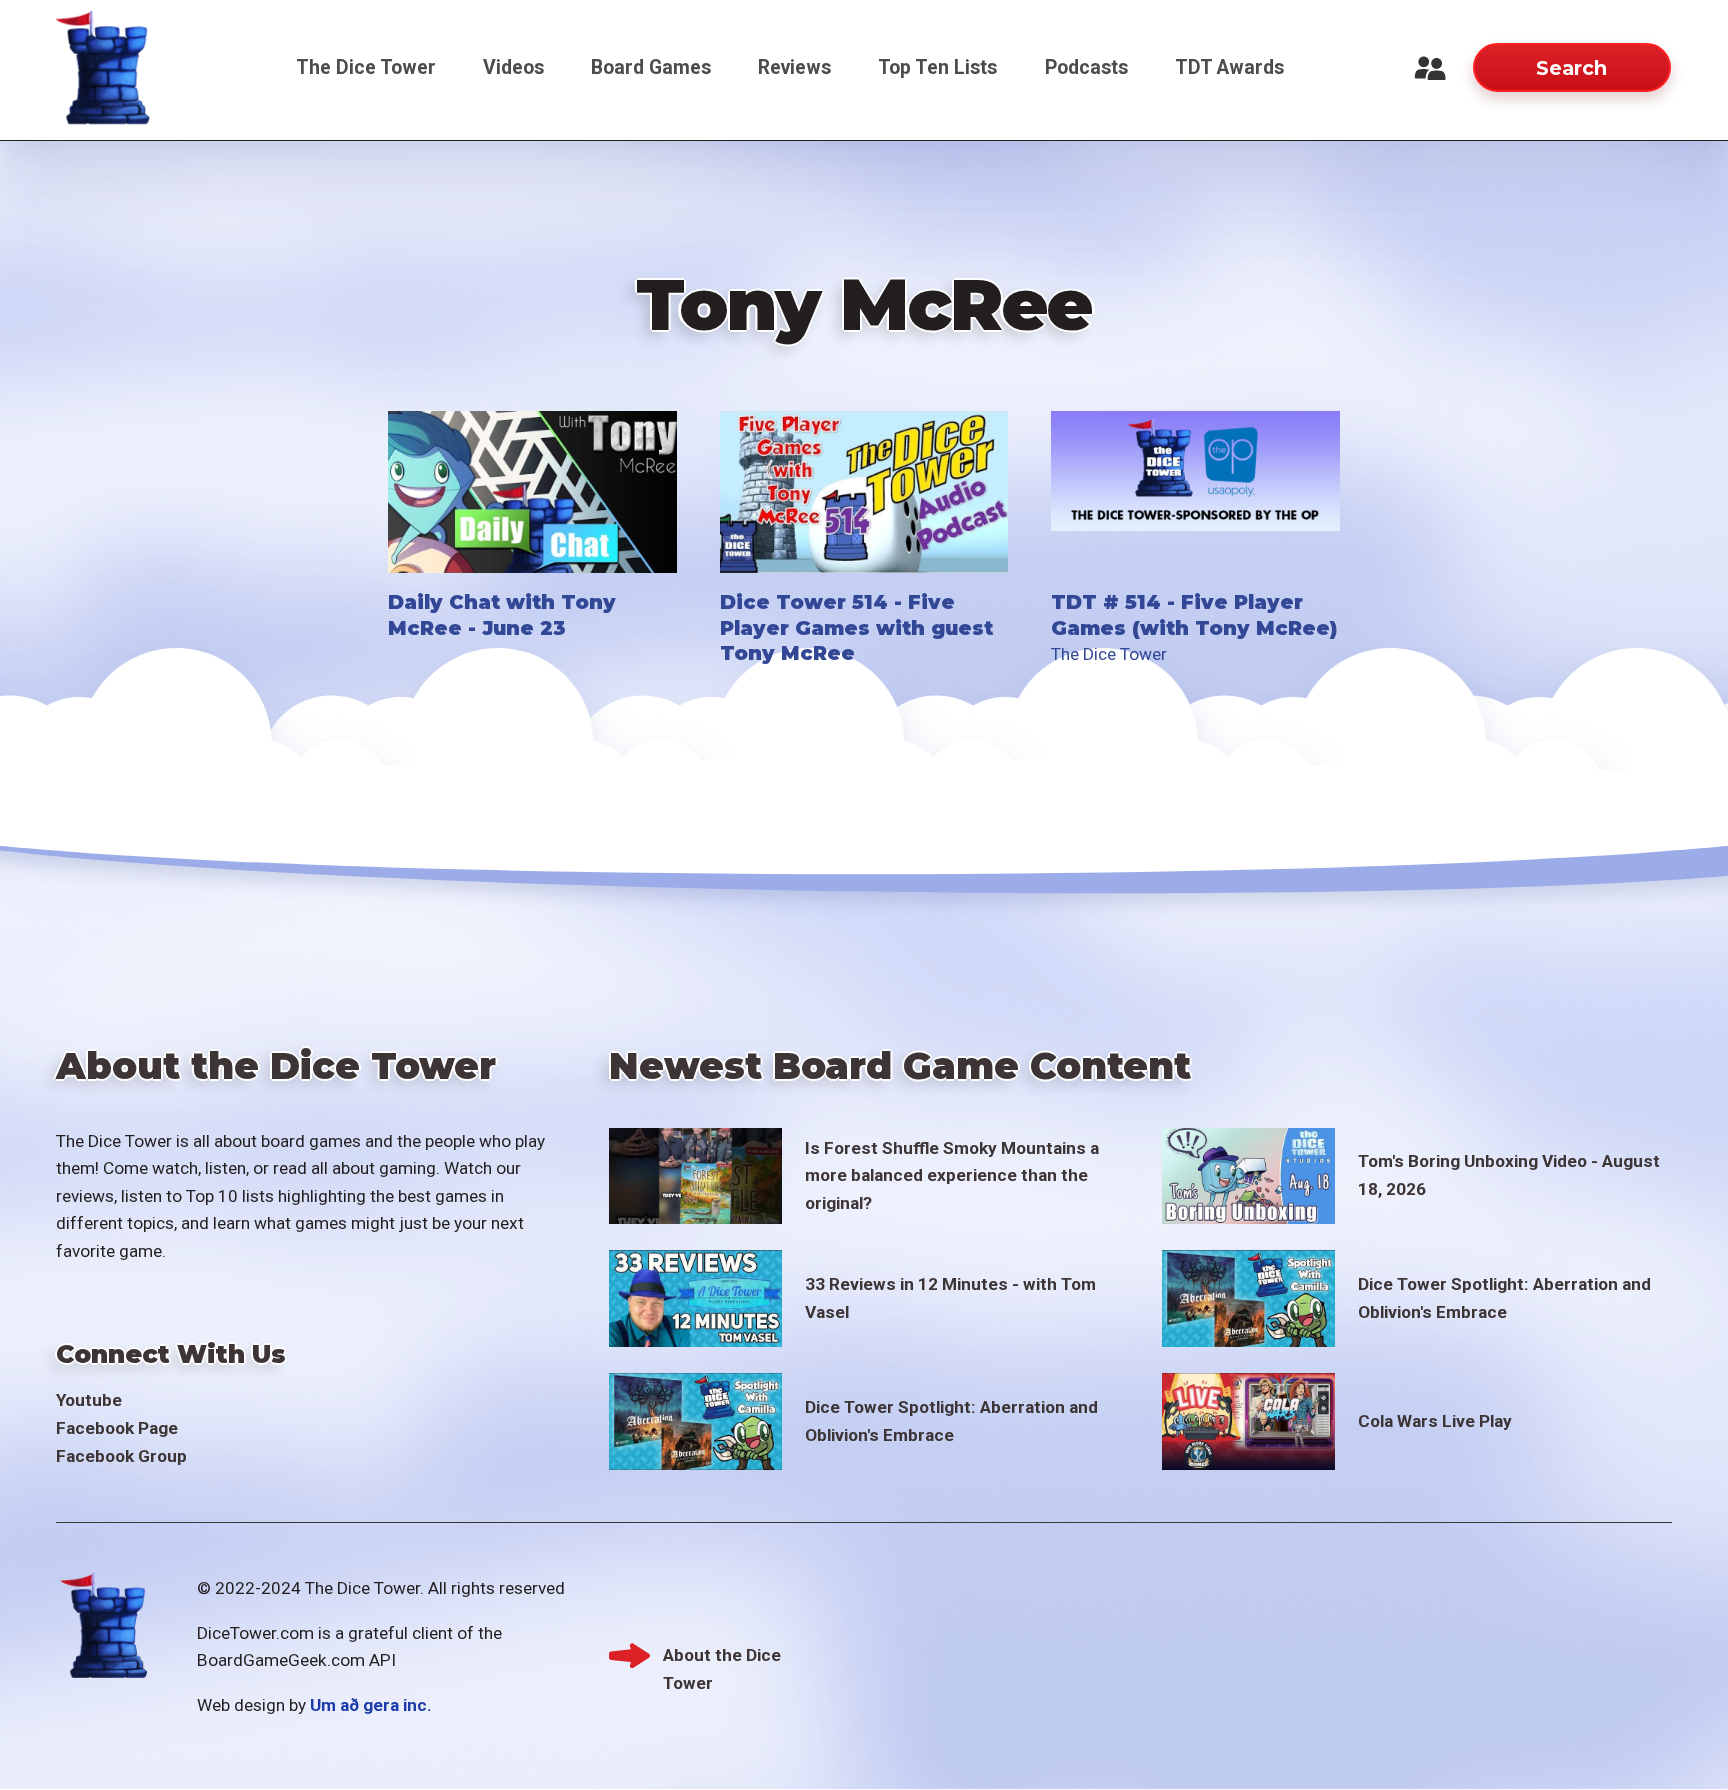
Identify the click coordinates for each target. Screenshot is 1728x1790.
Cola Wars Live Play (1435, 1421)
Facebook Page (117, 1428)
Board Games (651, 67)
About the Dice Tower (722, 1657)
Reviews (794, 67)
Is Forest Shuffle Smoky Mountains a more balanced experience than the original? (952, 1175)
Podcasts (1086, 67)
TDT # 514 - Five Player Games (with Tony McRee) (1194, 614)
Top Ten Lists (937, 67)
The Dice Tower (366, 67)
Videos (513, 67)
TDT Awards (1229, 67)
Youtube (89, 1400)
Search (1571, 68)
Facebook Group (121, 1456)
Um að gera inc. (371, 1705)
